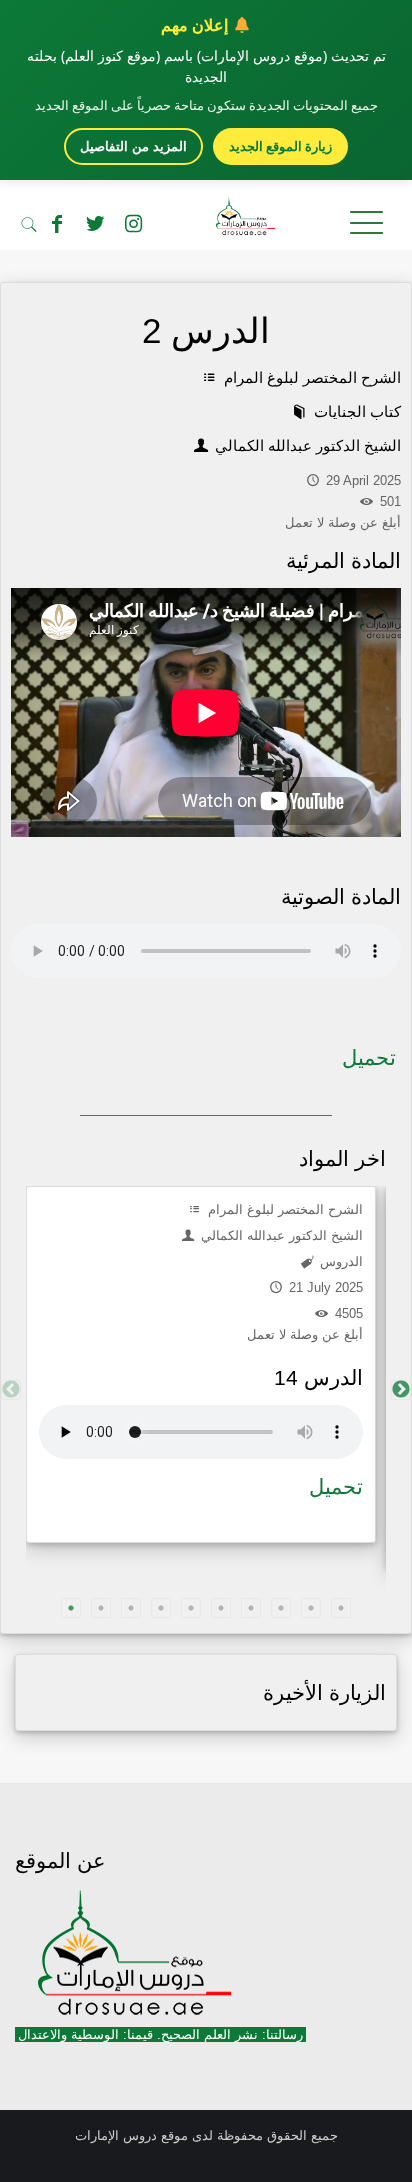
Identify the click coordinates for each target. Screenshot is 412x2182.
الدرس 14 (318, 1377)
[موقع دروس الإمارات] (206, 220)
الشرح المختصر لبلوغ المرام (310, 377)
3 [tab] (131, 1608)
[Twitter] (95, 224)
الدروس (339, 1261)
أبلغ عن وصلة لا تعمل (305, 1334)
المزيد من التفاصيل (133, 146)
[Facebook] (57, 224)
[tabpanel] (201, 1364)
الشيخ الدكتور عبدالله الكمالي (306, 445)
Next (401, 1390)
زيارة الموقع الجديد (280, 146)
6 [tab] (221, 1608)
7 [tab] (251, 1608)
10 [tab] (341, 1608)
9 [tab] (311, 1608)
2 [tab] (101, 1608)
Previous (11, 1390)
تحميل (369, 1057)
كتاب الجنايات (355, 411)
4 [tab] (161, 1608)
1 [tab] (71, 1608)
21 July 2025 (324, 1287)
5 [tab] (191, 1608)
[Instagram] (133, 224)
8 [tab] (281, 1608)
